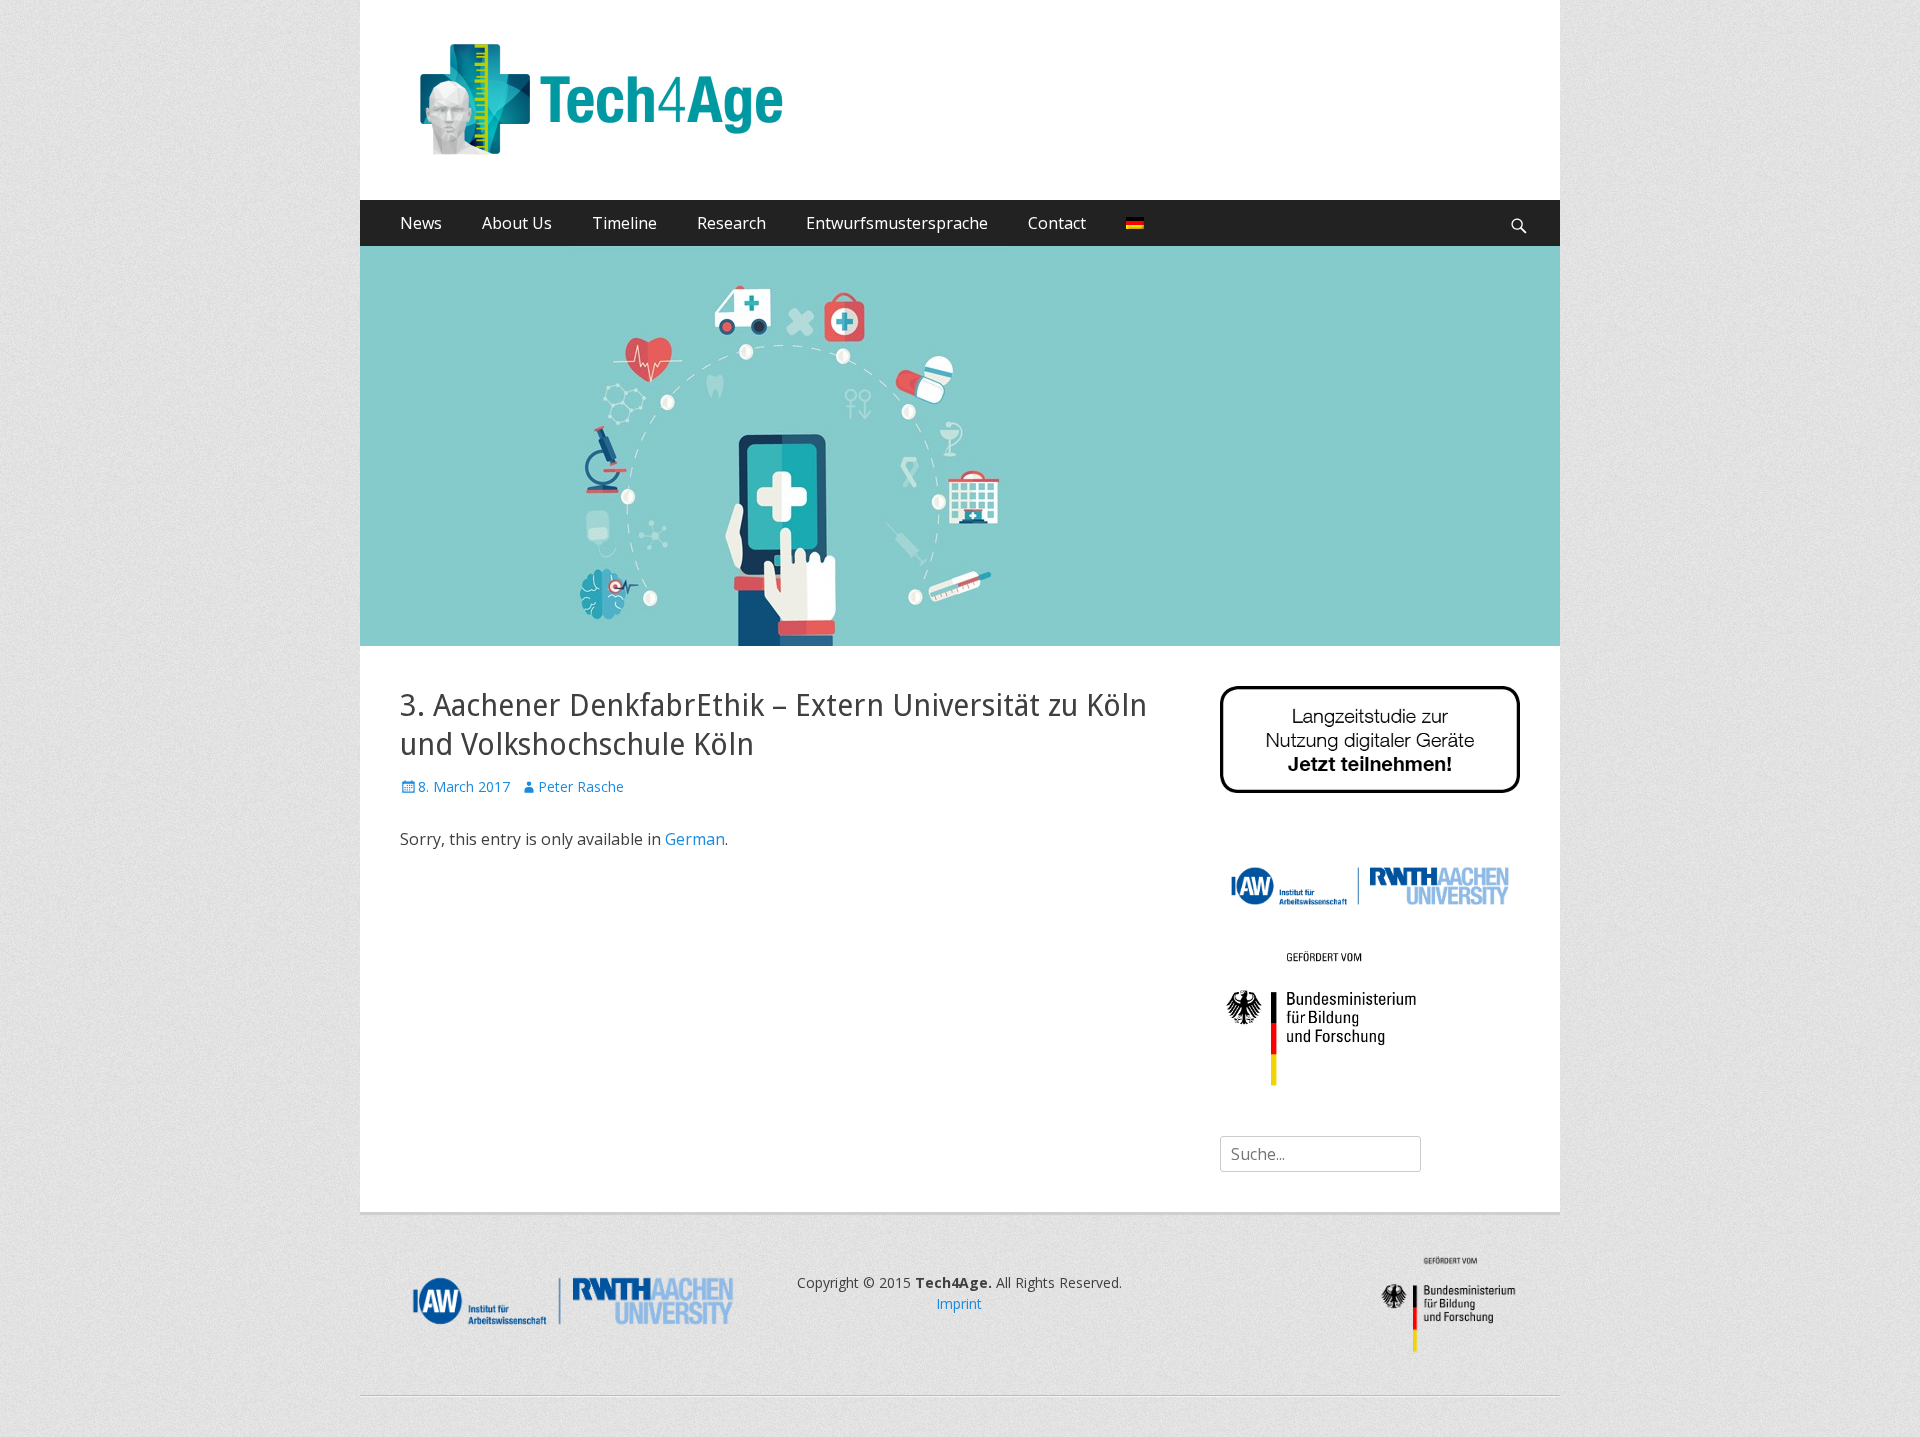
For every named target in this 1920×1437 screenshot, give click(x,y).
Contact (1057, 223)
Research (731, 223)
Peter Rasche (581, 786)
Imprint (959, 1303)
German (695, 839)
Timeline (624, 223)
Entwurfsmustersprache (897, 223)
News (421, 223)
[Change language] (1135, 223)
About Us (517, 223)
